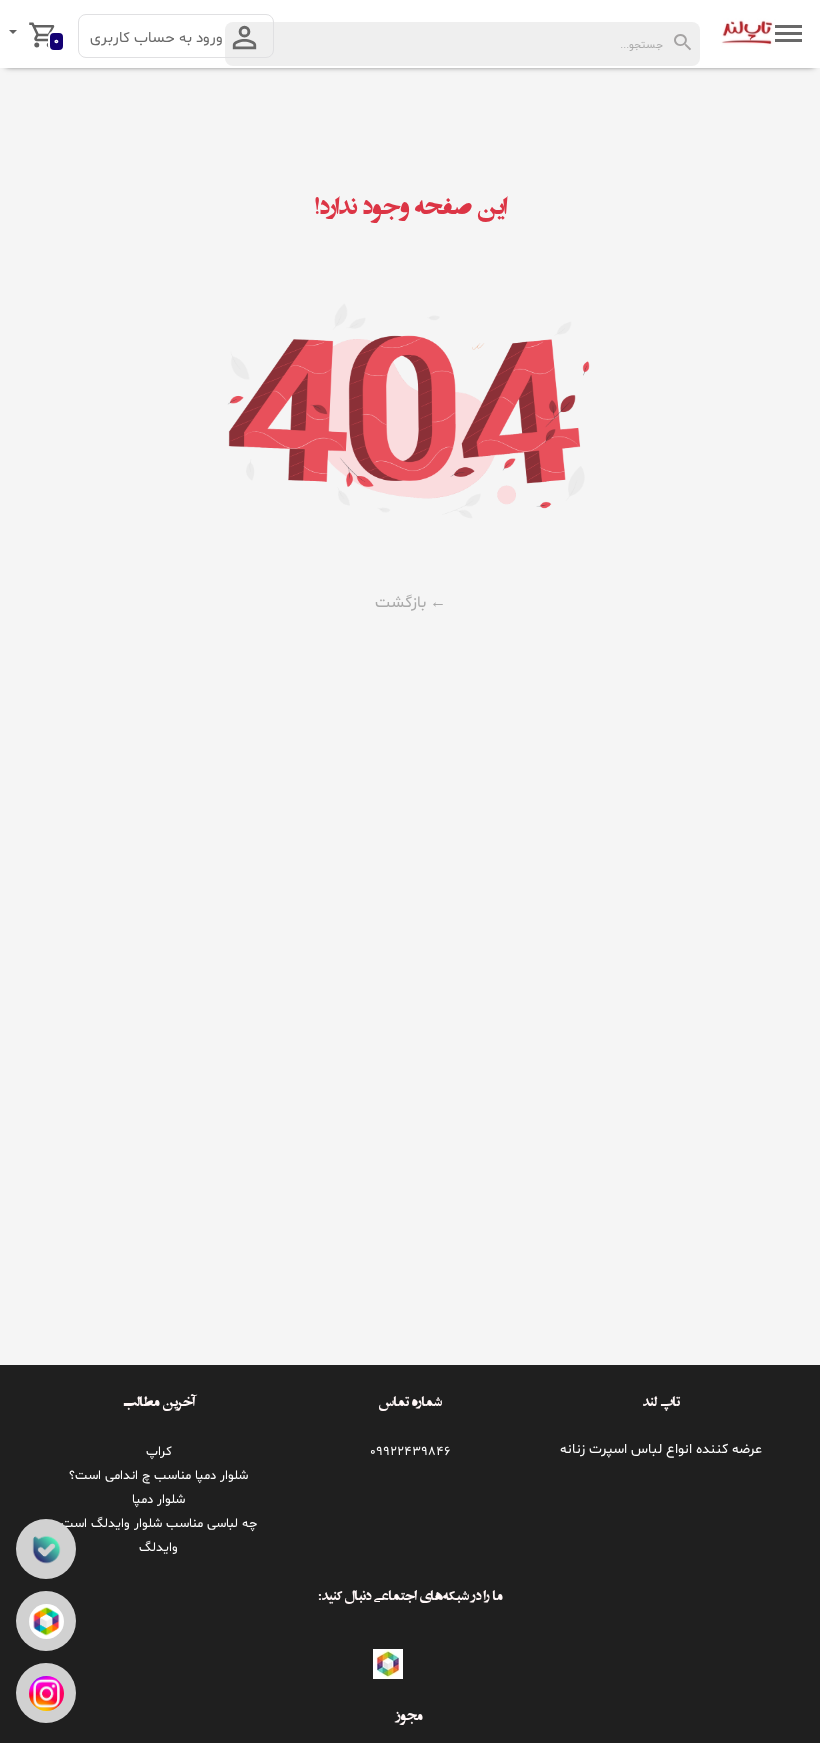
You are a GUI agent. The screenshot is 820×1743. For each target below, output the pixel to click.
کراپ (159, 1452)
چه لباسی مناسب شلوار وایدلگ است (159, 1524)
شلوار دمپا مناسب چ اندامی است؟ (158, 1476)
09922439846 (410, 1452)
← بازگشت (410, 603)
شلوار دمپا (158, 1500)
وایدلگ (158, 1548)
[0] (15, 34)
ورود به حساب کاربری (158, 38)
